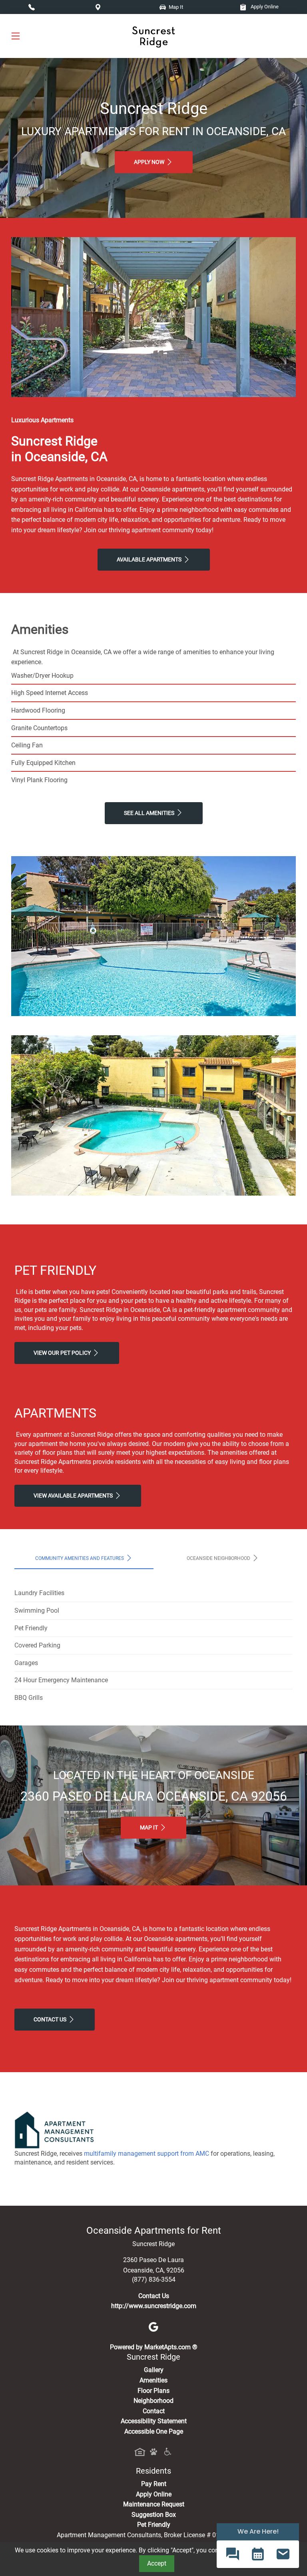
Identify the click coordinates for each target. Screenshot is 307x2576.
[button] (232, 2554)
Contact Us (51, 2020)
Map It (150, 1828)
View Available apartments (74, 1496)
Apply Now (150, 162)
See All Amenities (150, 813)
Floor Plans (153, 2391)
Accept (157, 2563)
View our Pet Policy (63, 1353)
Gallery (154, 2370)
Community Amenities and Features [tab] (80, 1558)
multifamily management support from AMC (147, 2154)
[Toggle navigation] (16, 36)
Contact (154, 2411)
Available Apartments (150, 560)
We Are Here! (258, 2531)
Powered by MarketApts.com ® (154, 2347)
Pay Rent (154, 2484)
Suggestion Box (154, 2515)
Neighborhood (153, 2401)
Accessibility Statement (154, 2421)
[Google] (153, 2326)
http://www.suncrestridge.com (154, 2306)
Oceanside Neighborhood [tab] (219, 1558)
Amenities (153, 2380)
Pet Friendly (154, 2525)
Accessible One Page (154, 2431)
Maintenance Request (154, 2504)
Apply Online (264, 7)
